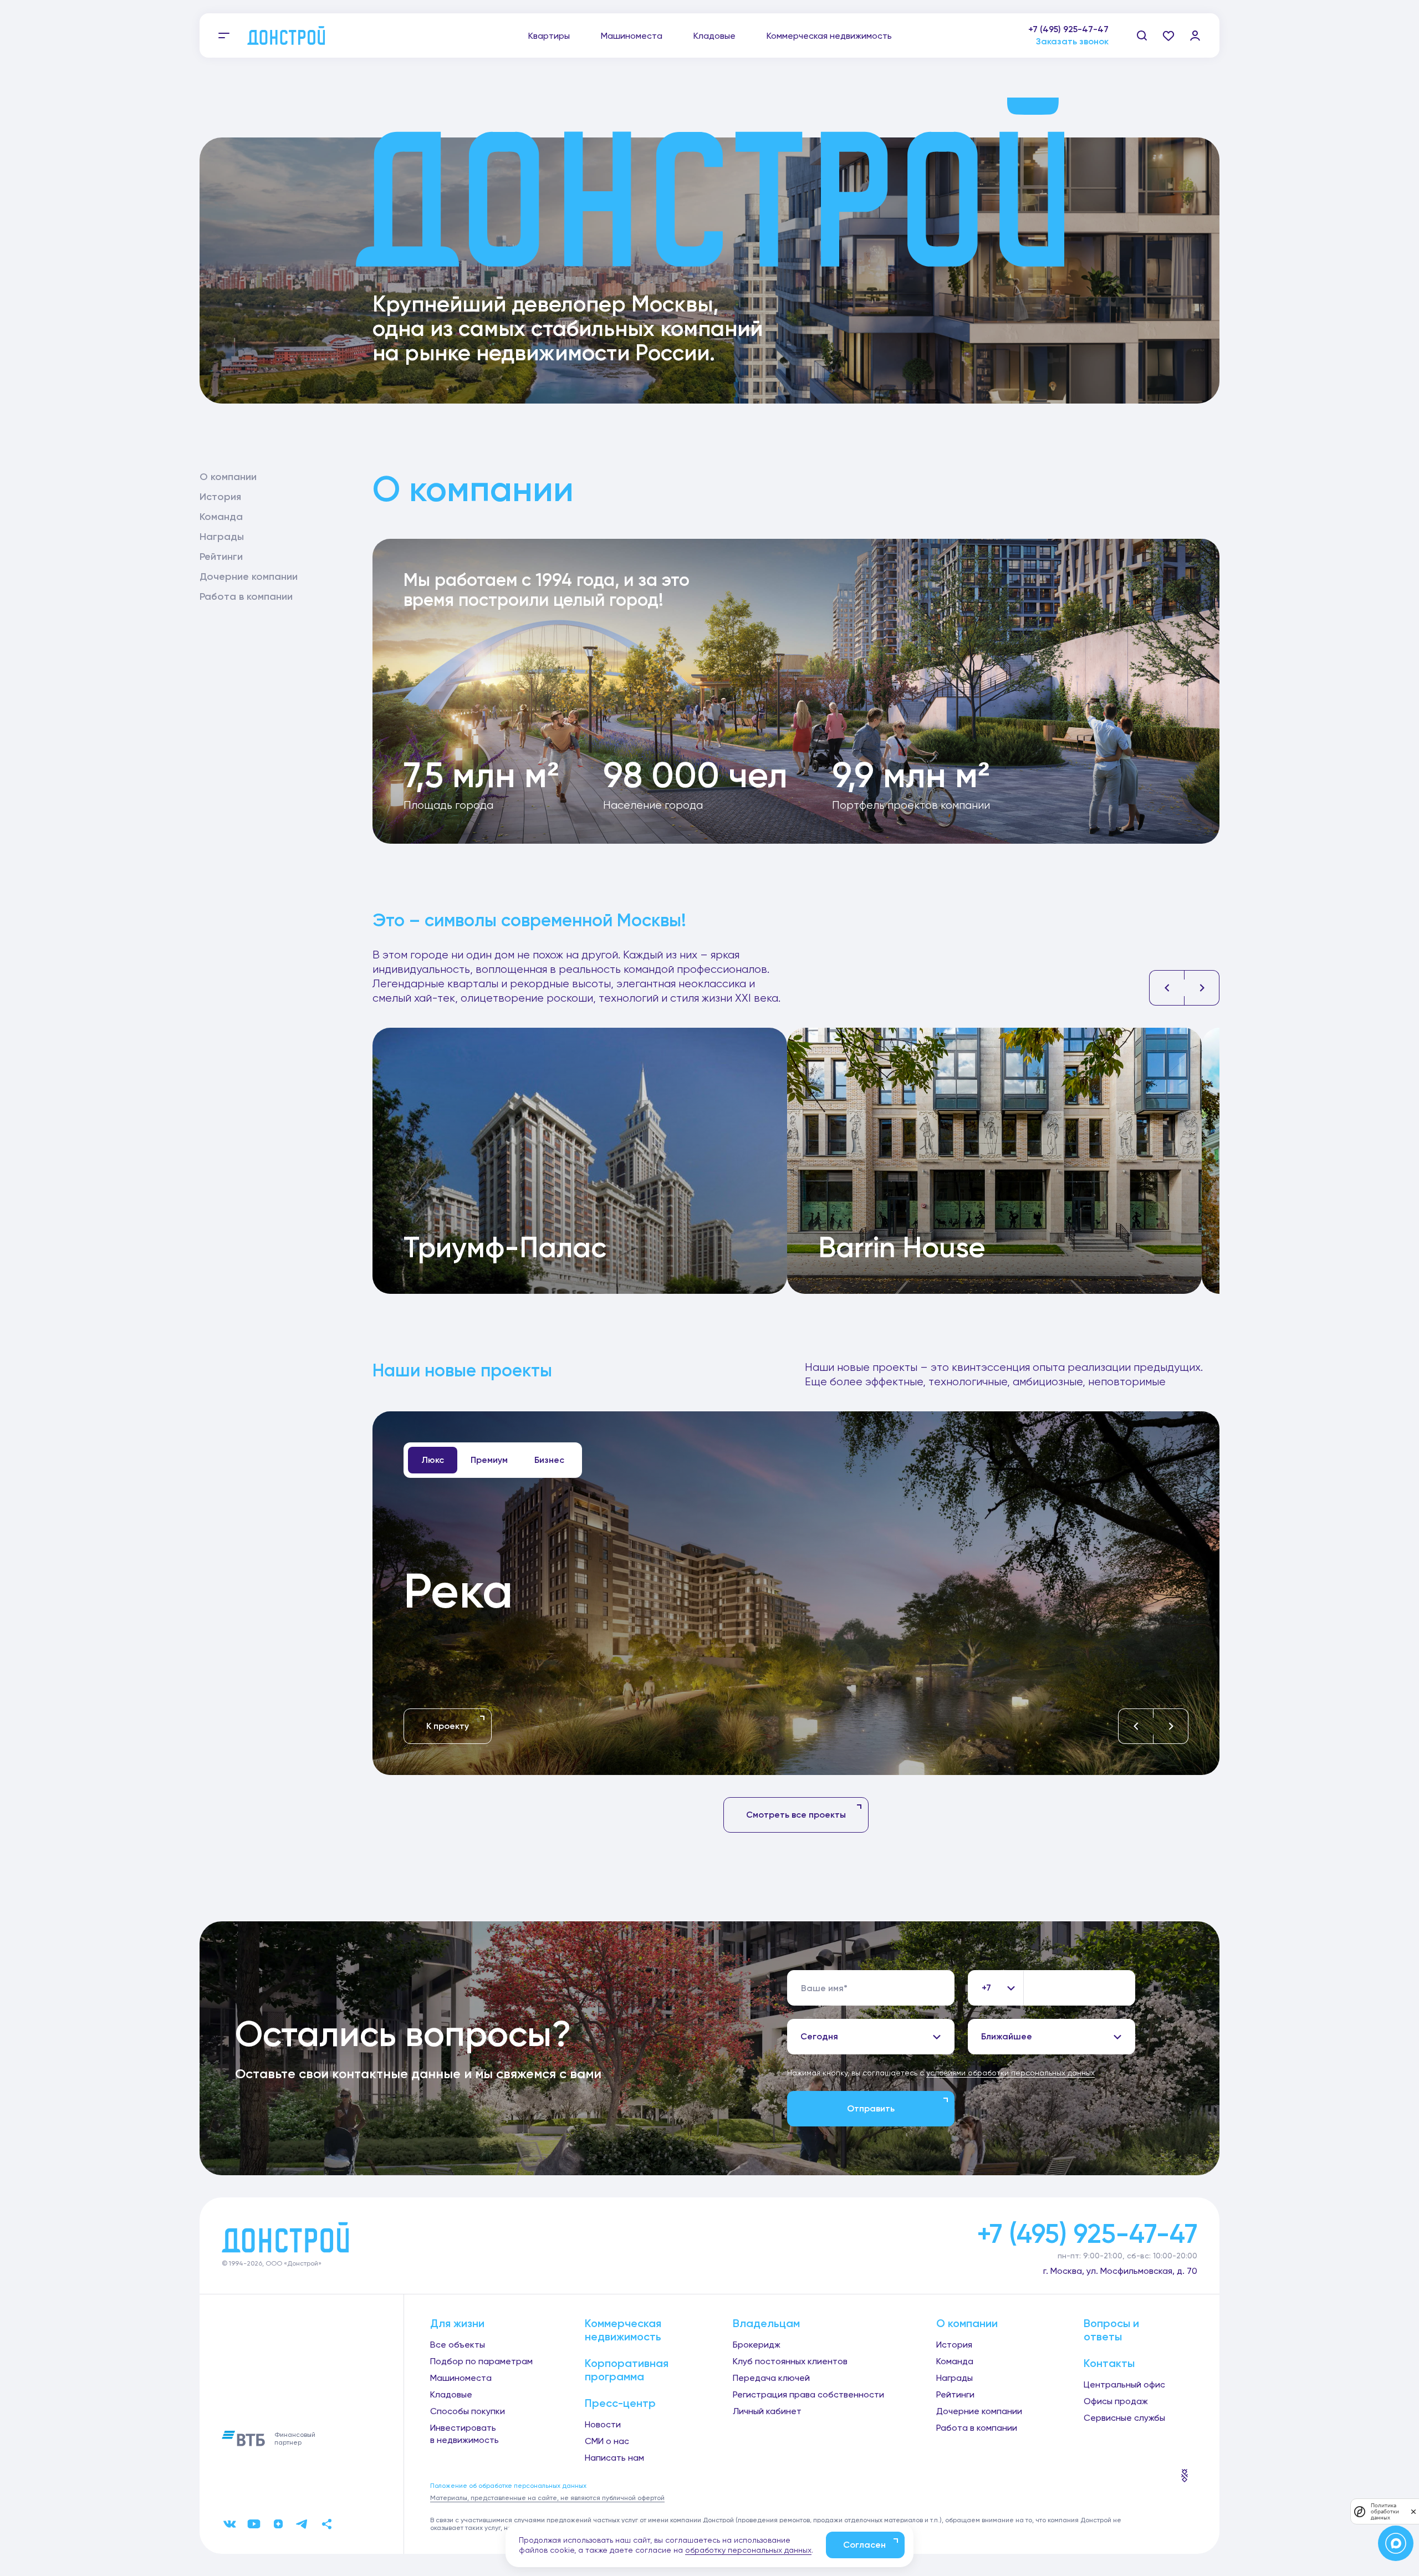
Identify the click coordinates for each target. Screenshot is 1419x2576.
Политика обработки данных (1385, 2511)
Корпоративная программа (627, 2370)
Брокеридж (757, 2345)
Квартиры (549, 36)
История (220, 497)
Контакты (1109, 2363)
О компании (228, 477)
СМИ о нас (607, 2441)
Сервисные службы (1124, 2418)
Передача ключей (771, 2378)
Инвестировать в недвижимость (465, 2434)
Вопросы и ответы (1111, 2330)
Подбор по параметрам (481, 2361)
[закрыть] (1413, 2511)
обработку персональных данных (748, 2550)
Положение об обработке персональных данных (508, 2486)
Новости (603, 2424)
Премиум (489, 1460)
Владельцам (766, 2323)
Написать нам (614, 2458)
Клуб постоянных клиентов (790, 2361)
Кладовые (714, 36)
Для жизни (457, 2323)
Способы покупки (468, 2411)
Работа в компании (246, 596)
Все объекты (458, 2345)
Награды (222, 537)
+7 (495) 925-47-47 (1068, 29)
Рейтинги (221, 557)
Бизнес (549, 1460)
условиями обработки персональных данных (1010, 2073)
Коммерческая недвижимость (829, 36)
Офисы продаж (1116, 2401)
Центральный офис (1124, 2384)
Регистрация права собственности (808, 2394)
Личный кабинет (767, 2411)
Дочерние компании (249, 577)
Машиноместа (632, 36)
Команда (221, 517)
